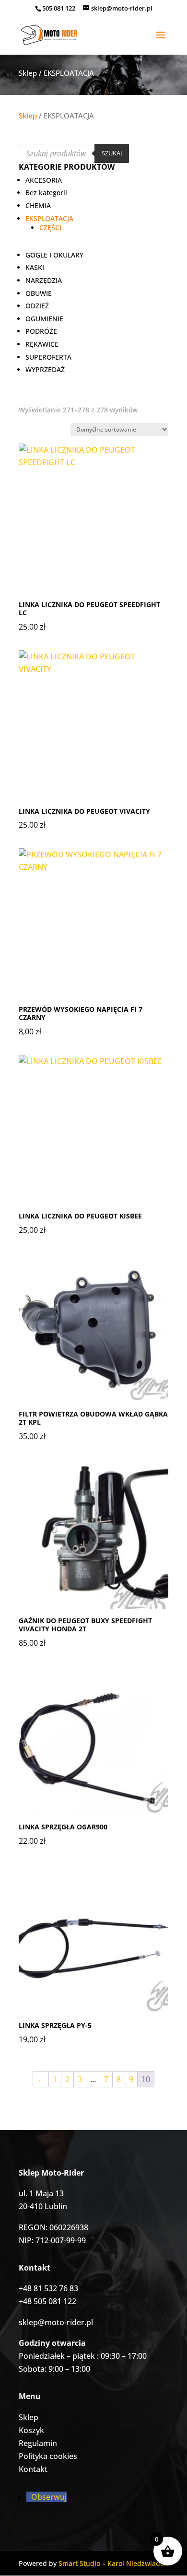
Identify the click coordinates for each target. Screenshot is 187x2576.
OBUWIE (39, 293)
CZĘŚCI (50, 228)
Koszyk (31, 2430)
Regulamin (38, 2443)
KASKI (35, 267)
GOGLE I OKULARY (54, 255)
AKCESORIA (44, 180)
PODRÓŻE (41, 331)
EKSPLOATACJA (49, 218)
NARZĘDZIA (44, 280)
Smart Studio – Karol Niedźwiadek (113, 2563)
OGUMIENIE (44, 319)
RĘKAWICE (42, 344)
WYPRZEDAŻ (45, 369)
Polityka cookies (48, 2456)
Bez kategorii (46, 193)
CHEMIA (38, 205)
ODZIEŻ (37, 306)
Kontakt (33, 2469)
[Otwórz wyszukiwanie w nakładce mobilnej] (74, 153)
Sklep (28, 73)
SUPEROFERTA (48, 357)
